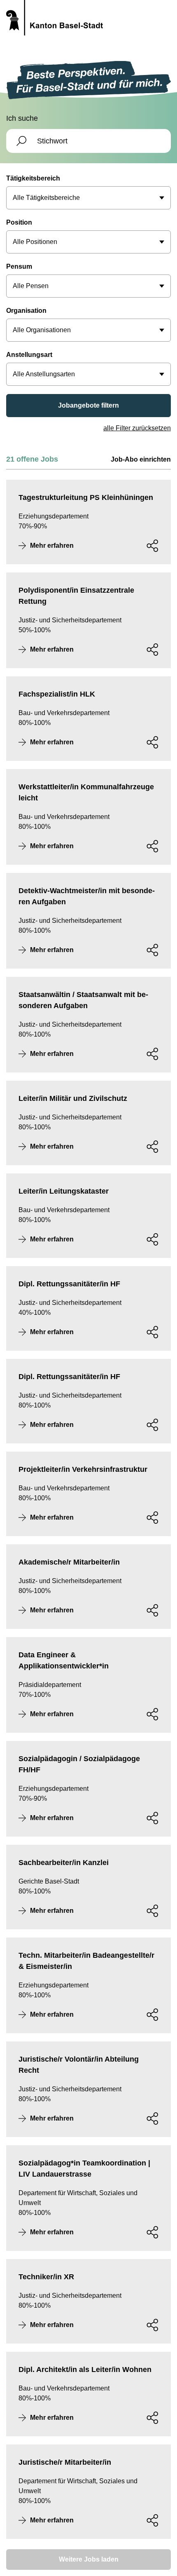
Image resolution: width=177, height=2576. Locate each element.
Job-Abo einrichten (141, 459)
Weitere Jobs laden (89, 2559)
